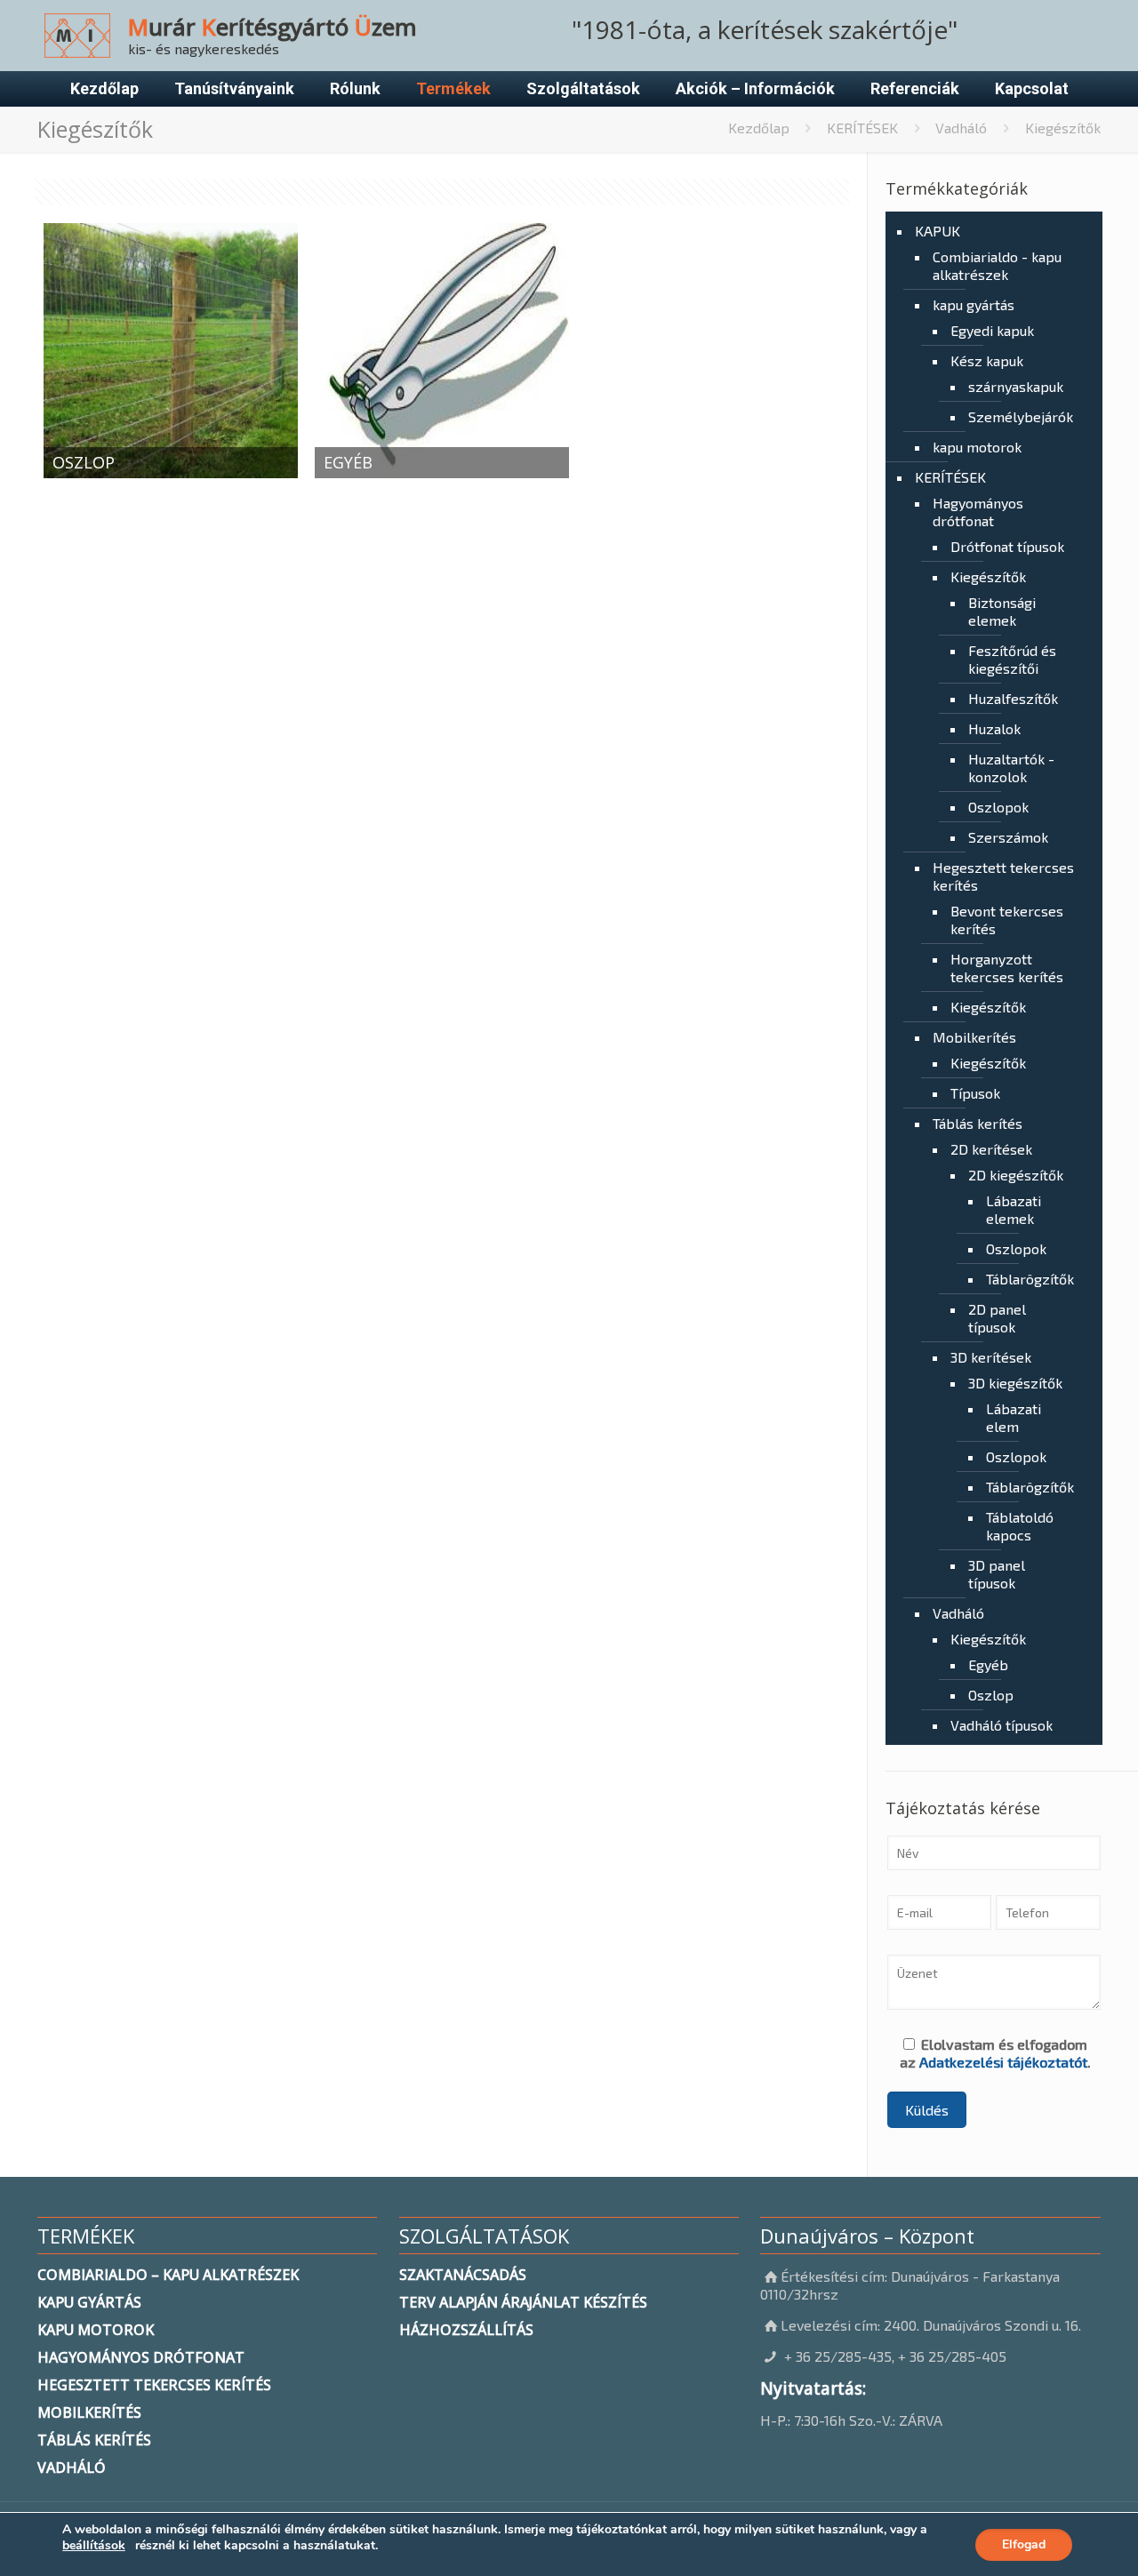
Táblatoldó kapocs (1020, 1526)
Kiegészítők (988, 576)
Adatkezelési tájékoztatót (1003, 2062)
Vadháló (961, 128)
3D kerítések (991, 1357)
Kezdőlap (759, 128)
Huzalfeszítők (1013, 698)
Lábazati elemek (1014, 1209)
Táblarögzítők (1022, 1279)
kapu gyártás (974, 304)
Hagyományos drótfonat (978, 512)
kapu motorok (977, 447)
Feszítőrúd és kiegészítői (1012, 659)
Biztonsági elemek (1002, 611)
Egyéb (988, 1664)
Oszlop (991, 1695)
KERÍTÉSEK (862, 128)
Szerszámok (1008, 837)
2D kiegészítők (1016, 1175)
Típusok (975, 1093)
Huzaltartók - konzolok (1011, 768)
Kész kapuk (987, 360)
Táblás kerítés (978, 1123)
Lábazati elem (1014, 1417)
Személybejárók (1018, 416)
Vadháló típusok (1002, 1725)
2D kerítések (991, 1149)
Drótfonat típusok (1007, 546)
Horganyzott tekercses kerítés (1007, 968)
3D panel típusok (997, 1574)
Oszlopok (998, 807)
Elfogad (1024, 2544)
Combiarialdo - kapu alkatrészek (997, 265)
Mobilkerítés (974, 1037)
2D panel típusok (997, 1318)
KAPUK (938, 231)
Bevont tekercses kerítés (1007, 920)
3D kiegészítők (1015, 1383)
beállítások (94, 2546)
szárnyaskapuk (1016, 386)
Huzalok (994, 728)
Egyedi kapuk (992, 330)
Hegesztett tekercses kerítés (1003, 876)
